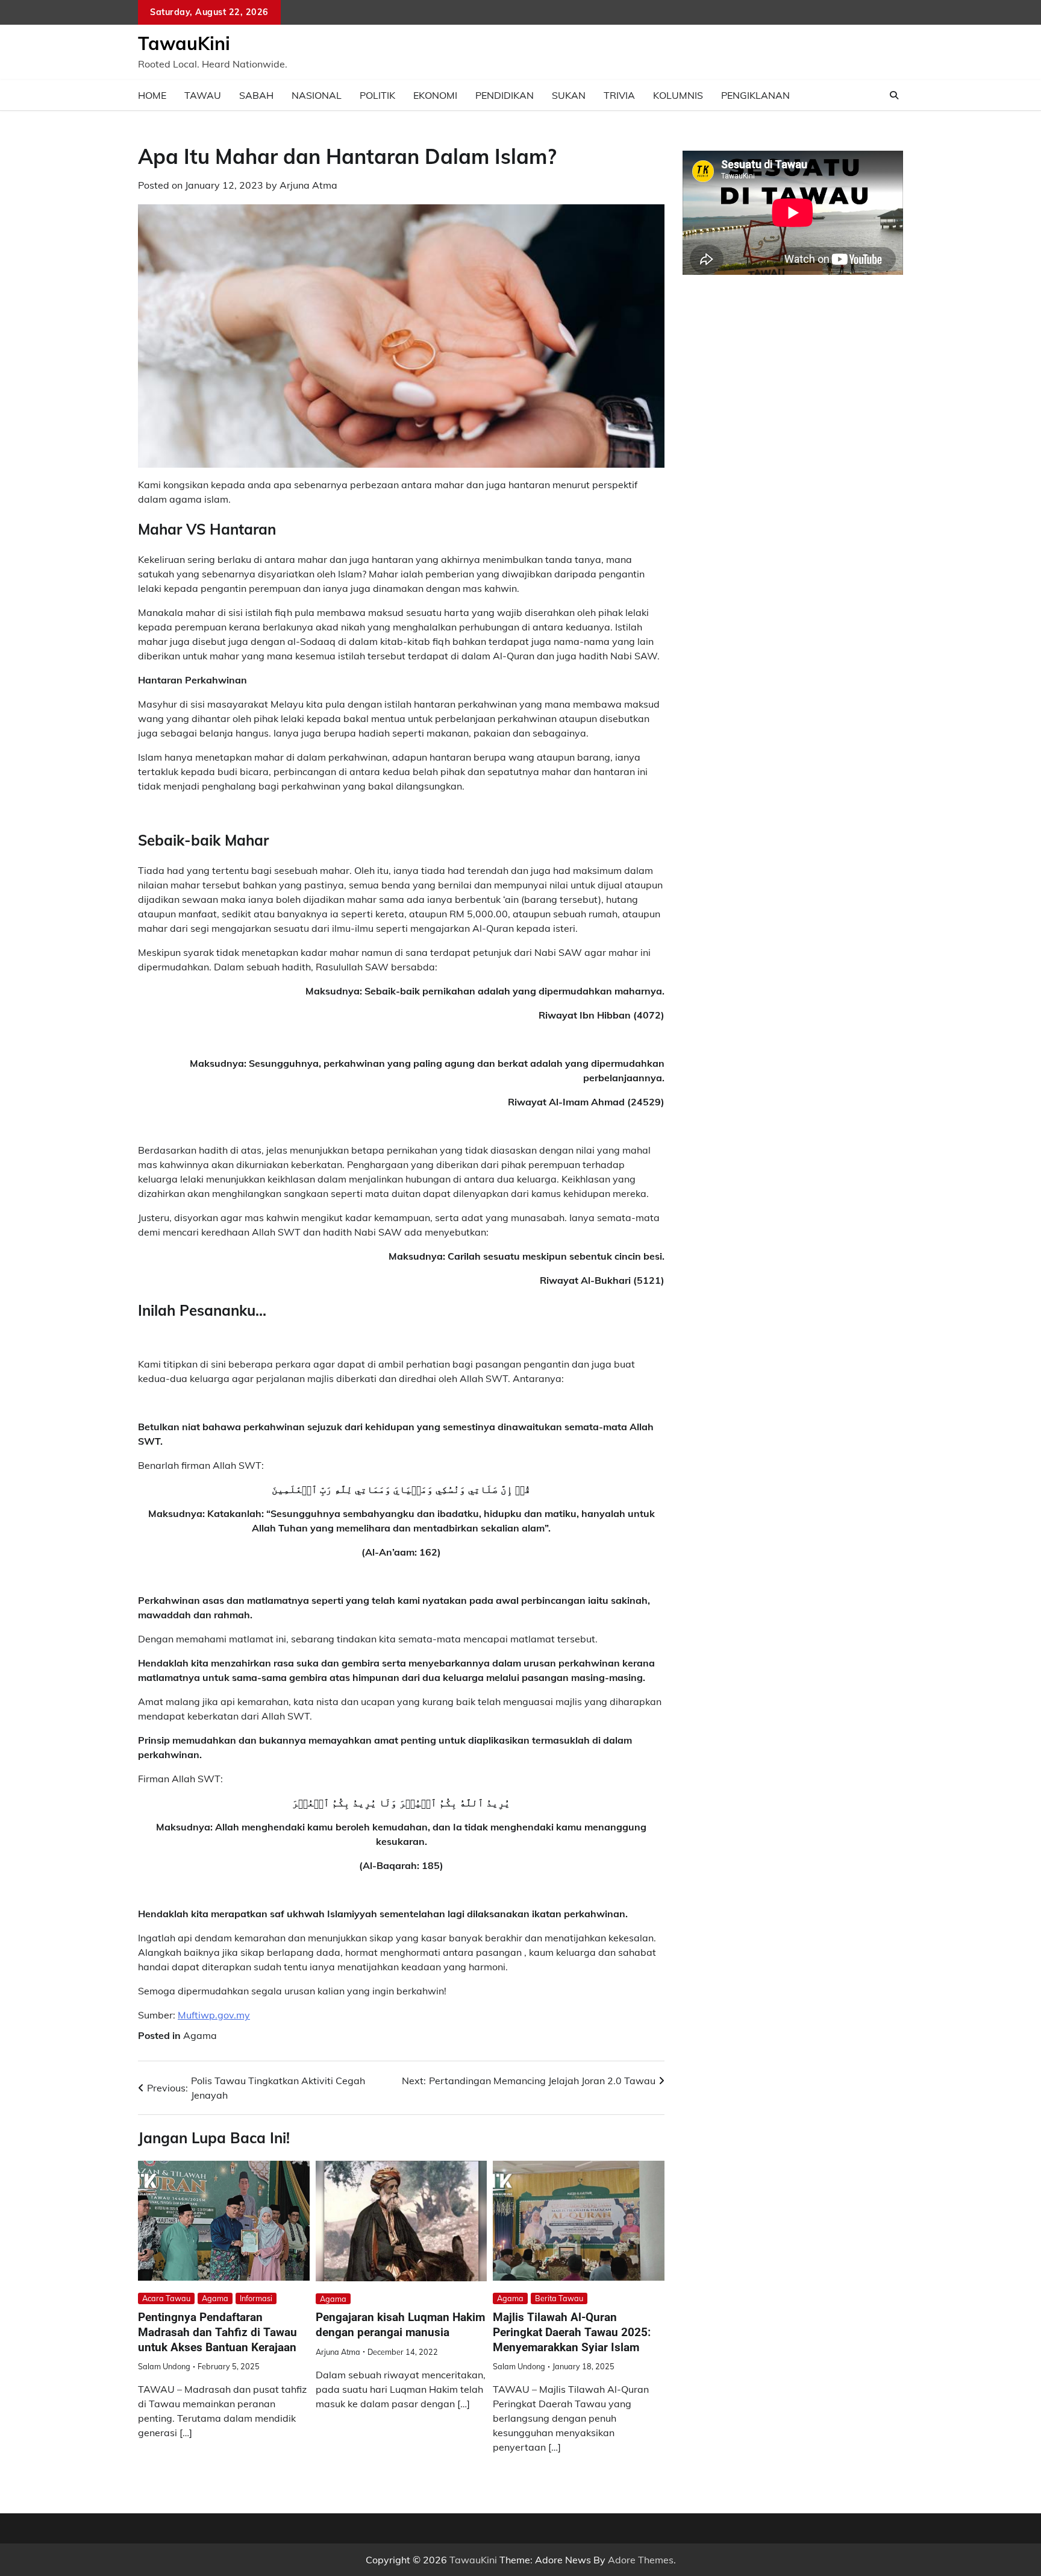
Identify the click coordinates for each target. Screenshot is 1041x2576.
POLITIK (377, 95)
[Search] (894, 95)
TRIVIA (619, 95)
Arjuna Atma (308, 185)
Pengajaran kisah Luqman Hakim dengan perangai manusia (400, 2325)
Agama (200, 2035)
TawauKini (184, 43)
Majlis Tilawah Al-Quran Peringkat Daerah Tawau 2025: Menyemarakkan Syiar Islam (572, 2332)
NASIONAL (317, 95)
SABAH (256, 95)
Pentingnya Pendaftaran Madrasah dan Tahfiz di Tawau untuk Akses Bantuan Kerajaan (217, 2332)
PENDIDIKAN (505, 95)
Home (152, 95)
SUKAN (569, 95)
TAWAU (203, 95)
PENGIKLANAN (755, 95)
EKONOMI (435, 95)
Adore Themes (641, 2560)
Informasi (256, 2298)
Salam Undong (164, 2366)
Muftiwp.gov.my (214, 2015)
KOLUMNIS (678, 95)
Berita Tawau (559, 2298)
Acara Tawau (166, 2298)
